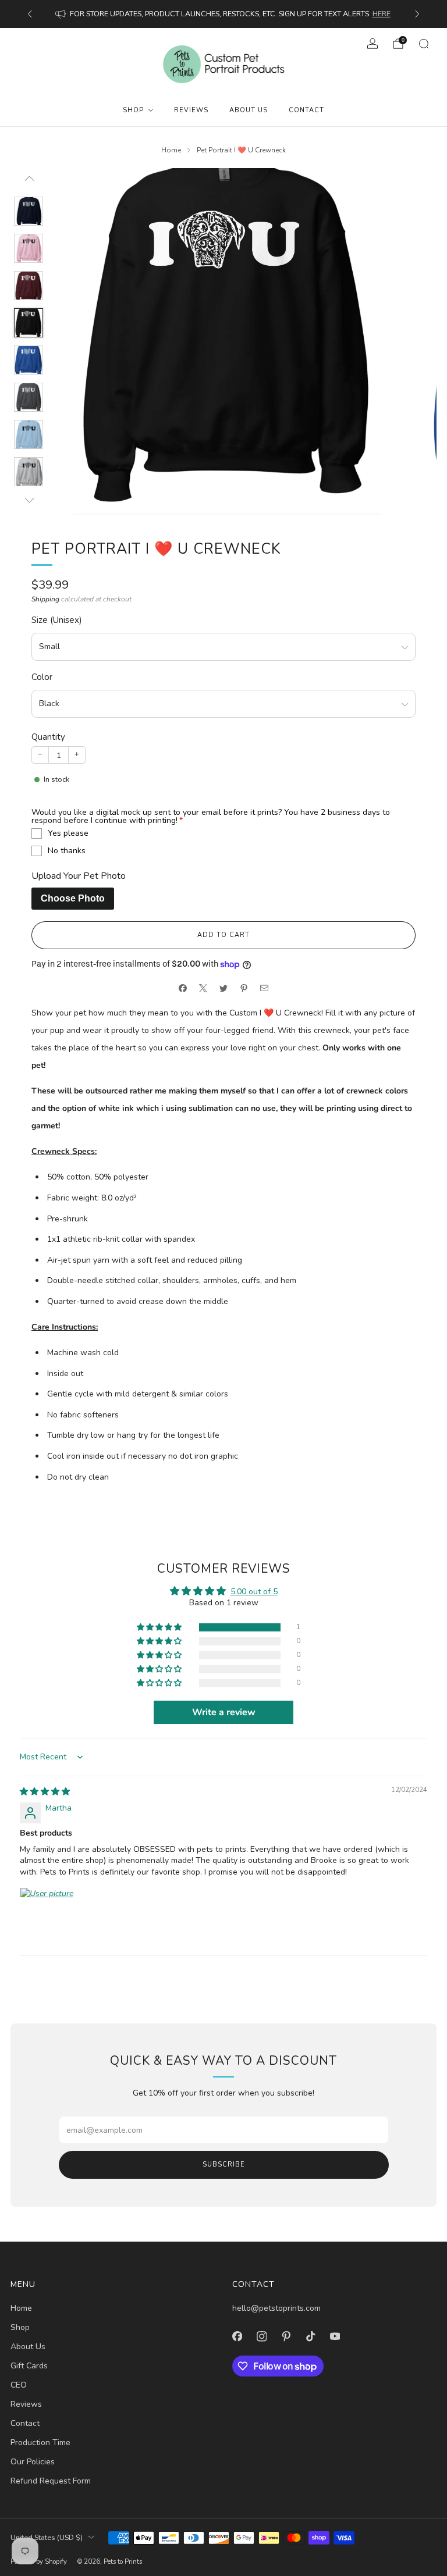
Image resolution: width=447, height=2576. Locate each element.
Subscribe (224, 2165)
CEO (19, 2385)
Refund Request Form (51, 2481)
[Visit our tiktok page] (310, 2336)
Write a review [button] (224, 1712)
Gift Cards (29, 2366)
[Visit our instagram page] (261, 2336)
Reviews (191, 110)
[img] (45, 1792)
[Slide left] (28, 182)
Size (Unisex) (57, 620)
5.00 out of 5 (254, 1592)
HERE (382, 14)
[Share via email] (265, 988)
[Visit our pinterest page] (286, 2336)
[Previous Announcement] (30, 14)
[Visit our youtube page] (335, 2336)
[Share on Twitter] (224, 988)
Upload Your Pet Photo (79, 876)
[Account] (372, 44)
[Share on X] (203, 988)
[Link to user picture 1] (48, 1915)
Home (21, 2308)
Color (42, 677)
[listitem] (224, 14)
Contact (306, 110)
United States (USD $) (47, 2537)
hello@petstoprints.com (276, 2308)
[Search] (424, 44)
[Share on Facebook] (183, 988)
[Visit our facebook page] (237, 2336)
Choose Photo (73, 898)
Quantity (48, 737)
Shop (133, 110)
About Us (249, 110)
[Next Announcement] (417, 14)
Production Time (40, 2443)
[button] (160, 1628)
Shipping (45, 599)
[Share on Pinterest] (244, 988)
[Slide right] (28, 500)
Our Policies (33, 2462)
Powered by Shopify (39, 2562)
